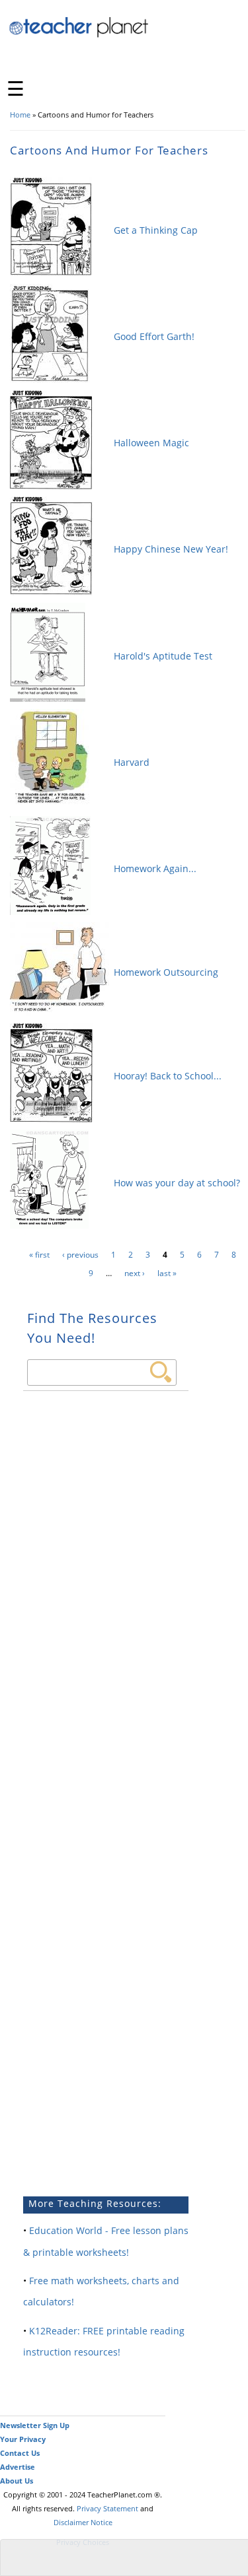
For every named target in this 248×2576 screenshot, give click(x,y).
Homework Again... (155, 868)
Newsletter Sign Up (35, 2425)
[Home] (79, 35)
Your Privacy (23, 2439)
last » (167, 1273)
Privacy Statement (107, 2508)
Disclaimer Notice (83, 2522)
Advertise (18, 2467)
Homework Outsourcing (166, 972)
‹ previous (80, 1255)
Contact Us (20, 2453)
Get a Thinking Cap (156, 230)
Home (20, 115)
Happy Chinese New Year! (171, 549)
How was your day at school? (177, 1183)
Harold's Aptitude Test (163, 656)
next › (135, 1273)
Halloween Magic (151, 443)
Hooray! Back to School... (168, 1076)
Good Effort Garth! (154, 336)
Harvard (132, 762)
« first (39, 1255)
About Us (17, 2481)
